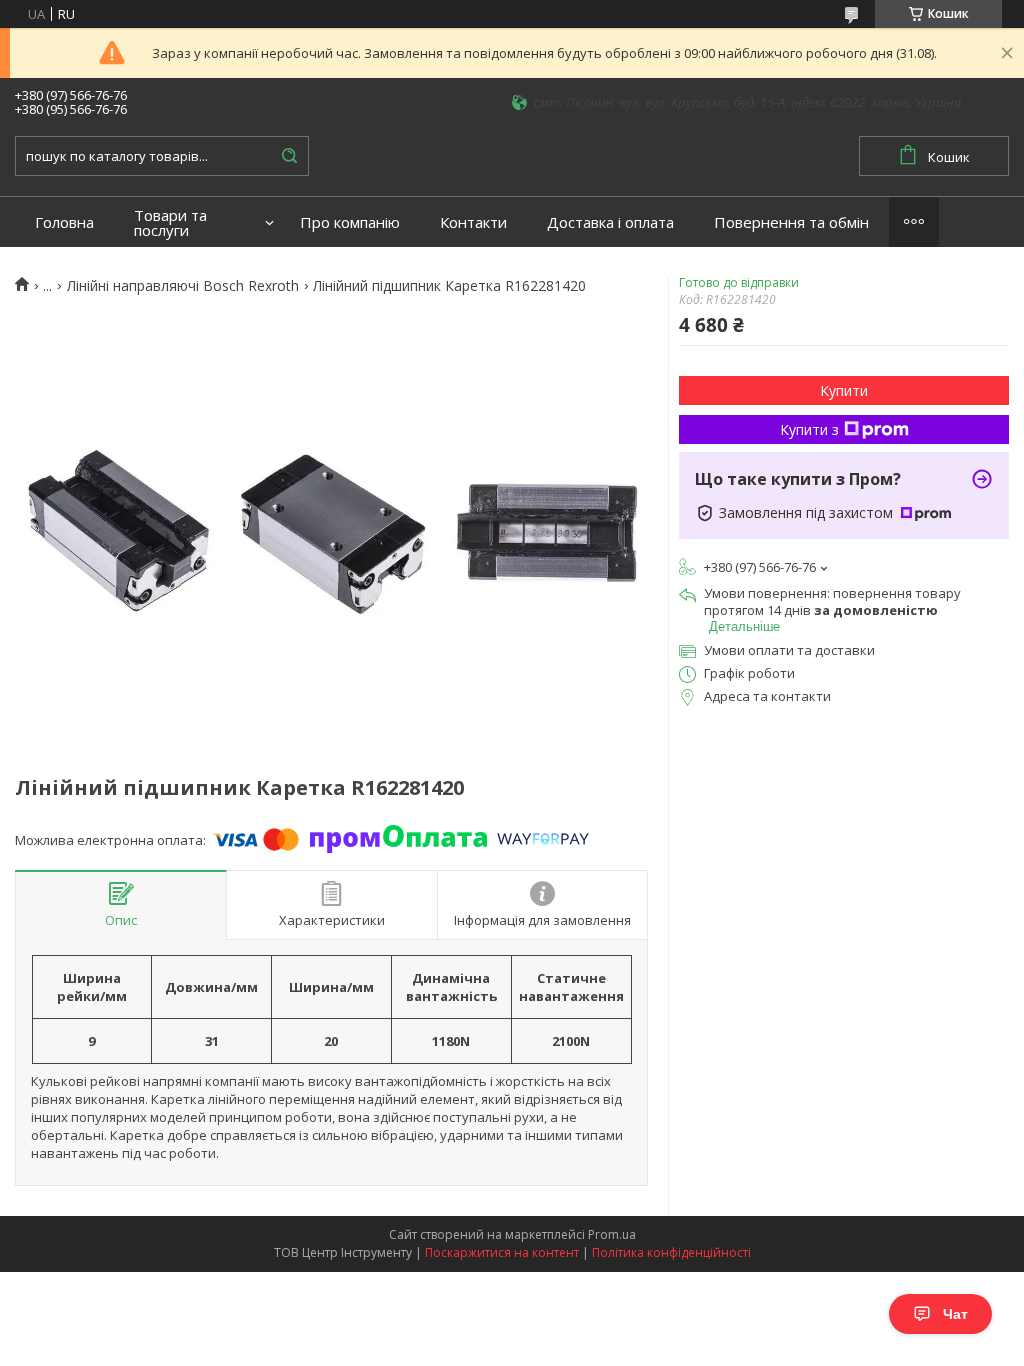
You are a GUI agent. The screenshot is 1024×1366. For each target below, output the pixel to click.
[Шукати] (289, 156)
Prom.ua (612, 1234)
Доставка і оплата (610, 222)
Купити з (809, 429)
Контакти (473, 222)
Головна (64, 222)
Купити (844, 390)
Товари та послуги (170, 223)
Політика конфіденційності (671, 1252)
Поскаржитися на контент (502, 1252)
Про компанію (350, 222)
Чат (955, 1314)
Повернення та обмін (791, 222)
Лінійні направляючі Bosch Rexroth (183, 286)
